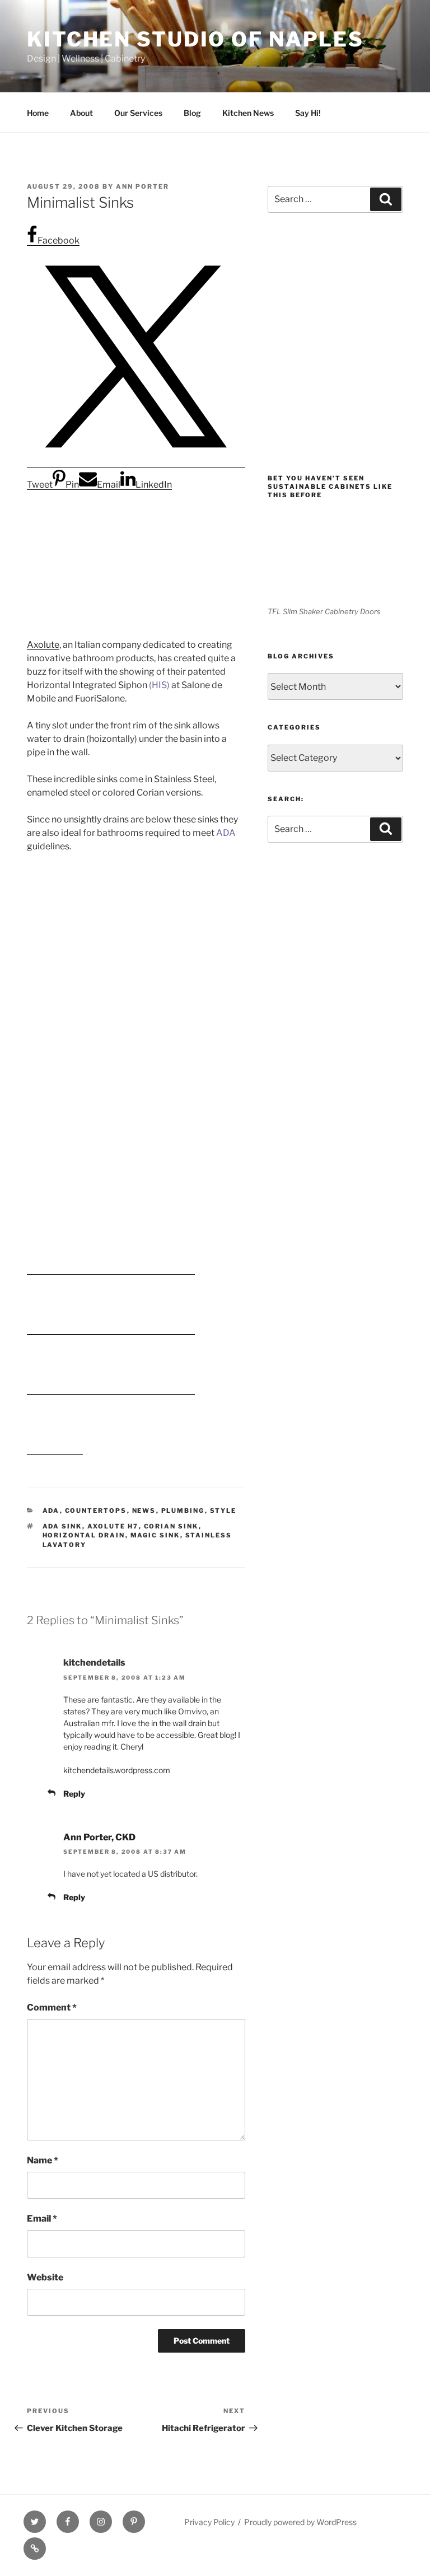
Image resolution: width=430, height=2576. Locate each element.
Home (38, 113)
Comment (52, 2007)
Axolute (43, 645)
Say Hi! (308, 113)
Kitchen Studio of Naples (195, 39)
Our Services (138, 113)
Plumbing (183, 1511)
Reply (74, 1794)
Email (42, 2219)
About (81, 113)
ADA (51, 1511)
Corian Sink (171, 1526)
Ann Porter (142, 186)
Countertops (96, 1511)
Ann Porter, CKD (99, 1837)
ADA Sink (62, 1526)
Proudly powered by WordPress (300, 2522)
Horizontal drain (84, 1535)
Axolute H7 (113, 1526)
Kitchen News (248, 113)
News (144, 1511)
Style (223, 1511)
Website (45, 2277)
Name (43, 2160)
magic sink (155, 1535)
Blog (192, 113)
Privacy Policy (209, 2522)
